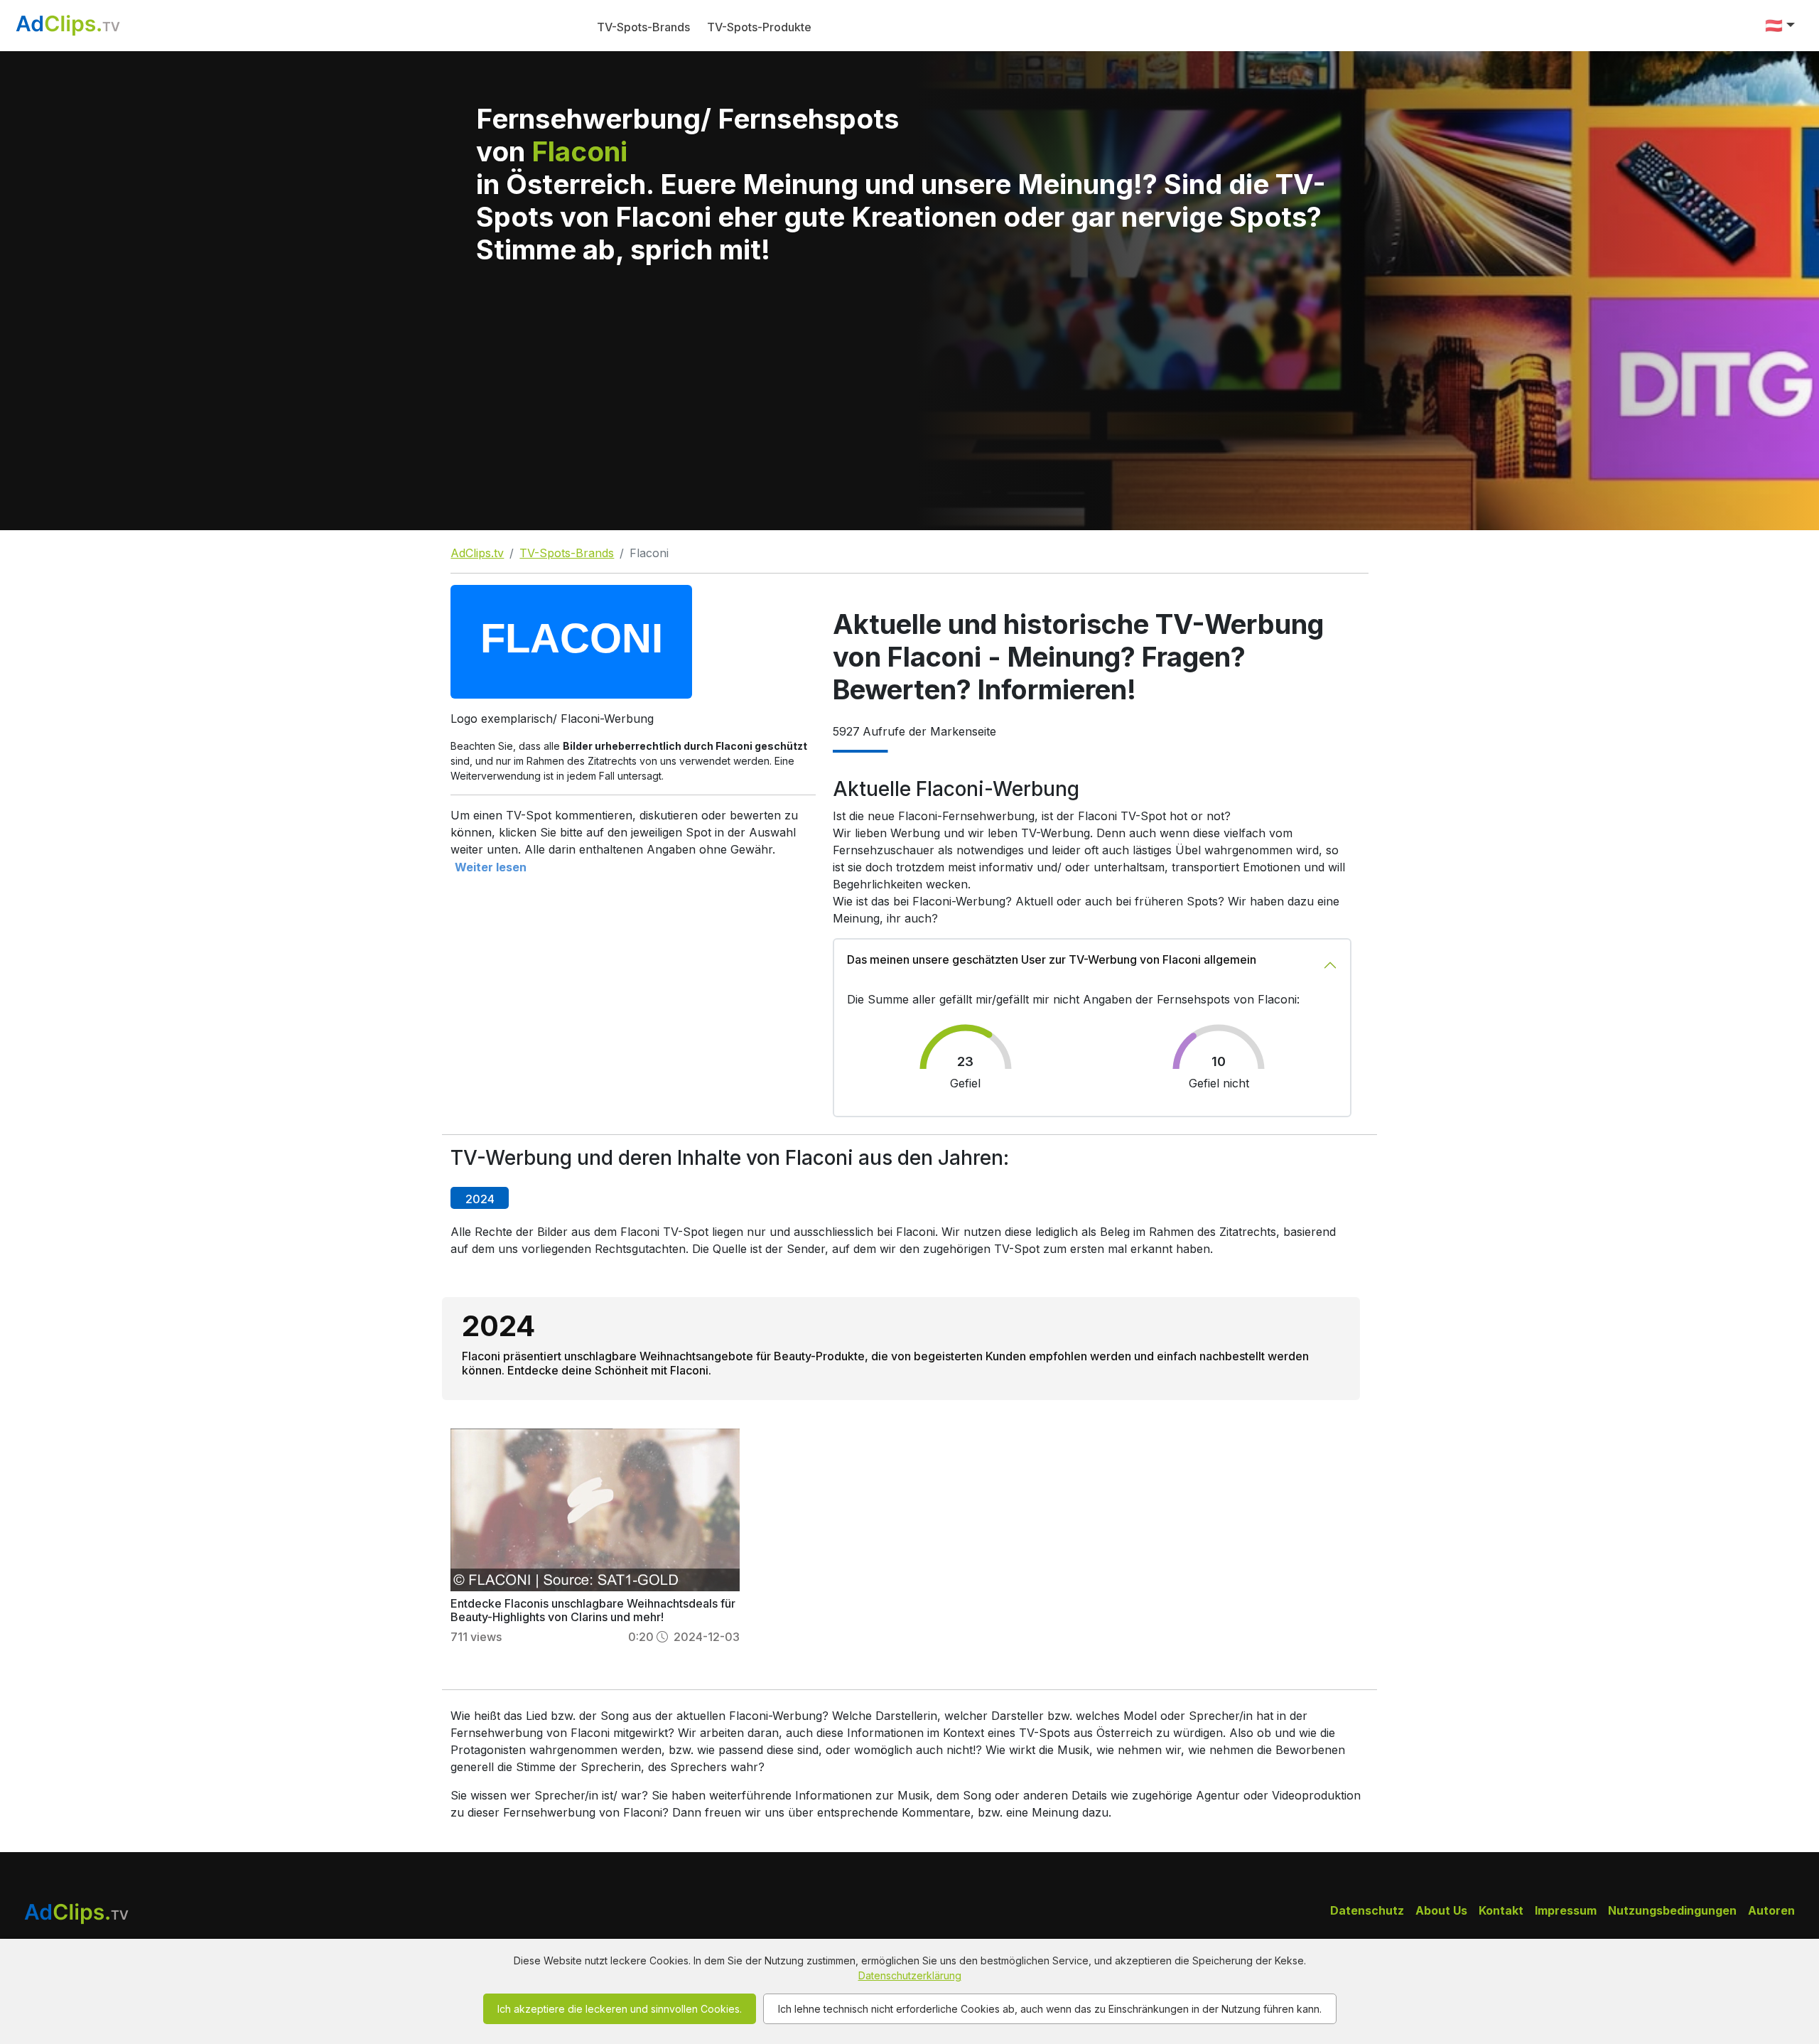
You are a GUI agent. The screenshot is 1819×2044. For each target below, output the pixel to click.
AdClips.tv (477, 553)
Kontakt (1501, 1910)
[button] (1780, 26)
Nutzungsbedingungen (1672, 1910)
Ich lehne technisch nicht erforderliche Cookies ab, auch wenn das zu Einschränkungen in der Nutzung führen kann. (1050, 2009)
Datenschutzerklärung (910, 1975)
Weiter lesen (491, 867)
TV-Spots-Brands (643, 27)
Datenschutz (1367, 1910)
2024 (480, 1199)
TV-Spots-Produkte (759, 27)
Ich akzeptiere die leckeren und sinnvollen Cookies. (620, 2009)
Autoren (1771, 1910)
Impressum (1566, 1910)
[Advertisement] (909, 424)
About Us (1441, 1910)
